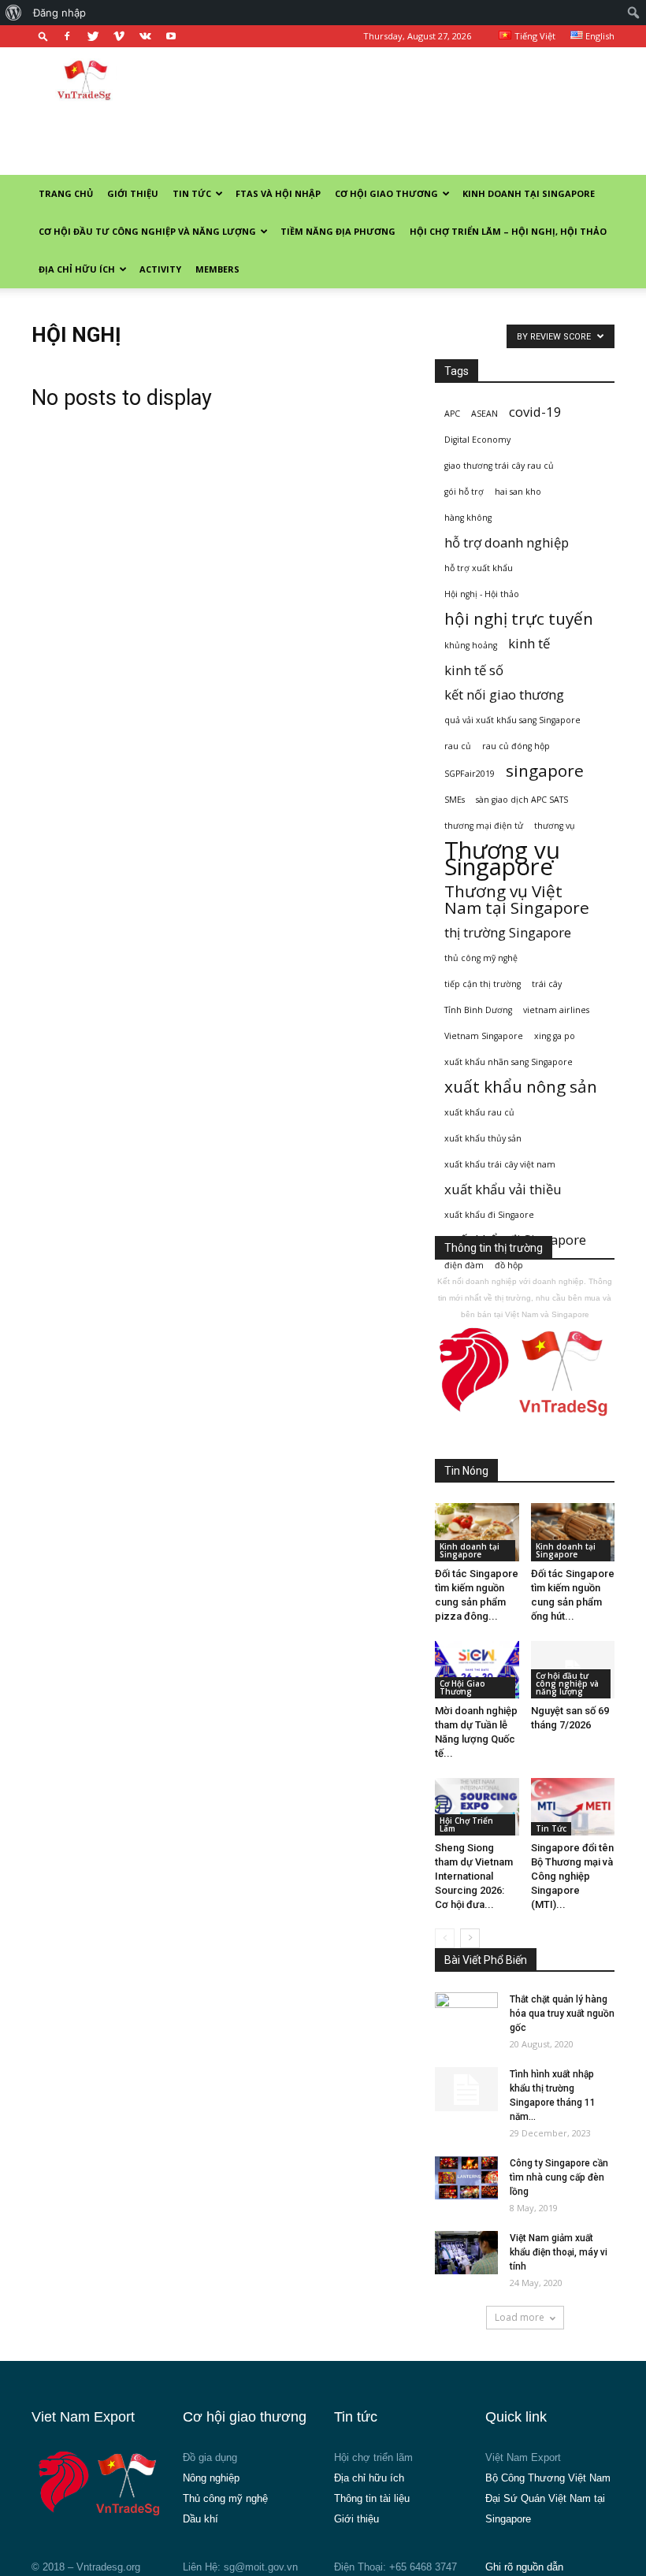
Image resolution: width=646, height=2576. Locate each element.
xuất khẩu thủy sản (483, 1138)
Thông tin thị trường (494, 1248)
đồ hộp (509, 1265)
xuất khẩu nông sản (521, 1087)
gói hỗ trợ (464, 492)
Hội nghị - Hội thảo (482, 594)
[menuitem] (14, 13)
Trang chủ (66, 193)
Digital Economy (477, 440)
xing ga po (555, 1036)
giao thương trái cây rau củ (499, 466)
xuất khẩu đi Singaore (489, 1215)
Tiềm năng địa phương (338, 231)
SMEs (455, 800)
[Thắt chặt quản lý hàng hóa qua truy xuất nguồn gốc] (466, 2014)
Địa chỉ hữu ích (77, 269)
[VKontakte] (145, 36)
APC (452, 414)
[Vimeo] (119, 36)
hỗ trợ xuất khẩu (479, 568)
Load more (520, 2317)
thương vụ (555, 826)
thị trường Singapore (508, 932)
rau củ (458, 746)
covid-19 (535, 412)
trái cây (547, 984)
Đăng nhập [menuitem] (59, 13)
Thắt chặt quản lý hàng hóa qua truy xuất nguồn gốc (562, 2014)
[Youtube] (171, 36)
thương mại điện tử (484, 826)
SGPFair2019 (470, 774)
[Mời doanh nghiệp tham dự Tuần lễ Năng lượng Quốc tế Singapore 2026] (477, 1670)
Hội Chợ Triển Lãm (466, 1824)
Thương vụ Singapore (502, 859)
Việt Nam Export (523, 2457)
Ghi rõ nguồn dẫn (524, 2567)
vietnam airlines (556, 1010)
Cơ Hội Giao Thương (386, 193)
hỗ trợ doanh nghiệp (507, 542)
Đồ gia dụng (210, 2457)
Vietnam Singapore (484, 1036)
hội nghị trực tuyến (519, 619)
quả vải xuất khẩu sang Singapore (512, 720)
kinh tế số (474, 670)
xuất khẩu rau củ (479, 1112)
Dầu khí (200, 2519)
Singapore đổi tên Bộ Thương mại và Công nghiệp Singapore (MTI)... (572, 1876)
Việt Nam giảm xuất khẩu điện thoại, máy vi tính (559, 2252)
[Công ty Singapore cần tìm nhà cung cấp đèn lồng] (466, 2178)
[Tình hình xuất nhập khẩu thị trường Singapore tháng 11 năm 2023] (466, 2089)
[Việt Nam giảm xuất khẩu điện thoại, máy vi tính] (466, 2253)
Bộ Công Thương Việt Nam (548, 2478)
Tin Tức (192, 193)
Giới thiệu (133, 193)
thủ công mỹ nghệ (481, 958)
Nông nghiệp (211, 2478)
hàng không (468, 518)
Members (217, 269)
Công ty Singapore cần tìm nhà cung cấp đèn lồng (559, 2177)
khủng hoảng (471, 645)
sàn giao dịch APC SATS (522, 800)
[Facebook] (67, 36)
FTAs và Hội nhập (278, 193)
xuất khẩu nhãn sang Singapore (509, 1062)
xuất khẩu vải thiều (503, 1189)
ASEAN (484, 414)
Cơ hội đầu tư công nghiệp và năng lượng (147, 231)
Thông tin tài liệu (372, 2498)
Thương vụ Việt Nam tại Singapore (517, 900)
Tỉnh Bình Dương (478, 1010)
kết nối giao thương (504, 694)
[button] (43, 36)
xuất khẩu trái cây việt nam (500, 1164)
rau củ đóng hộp (516, 746)
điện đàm (464, 1265)
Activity (160, 269)
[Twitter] (93, 36)
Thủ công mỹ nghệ (225, 2498)
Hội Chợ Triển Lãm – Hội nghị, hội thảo (508, 231)
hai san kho (518, 492)
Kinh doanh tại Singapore (529, 193)
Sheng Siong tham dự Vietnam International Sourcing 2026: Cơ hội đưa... (474, 1876)
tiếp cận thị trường (483, 984)
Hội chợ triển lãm (373, 2457)
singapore (545, 771)
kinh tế (529, 643)
